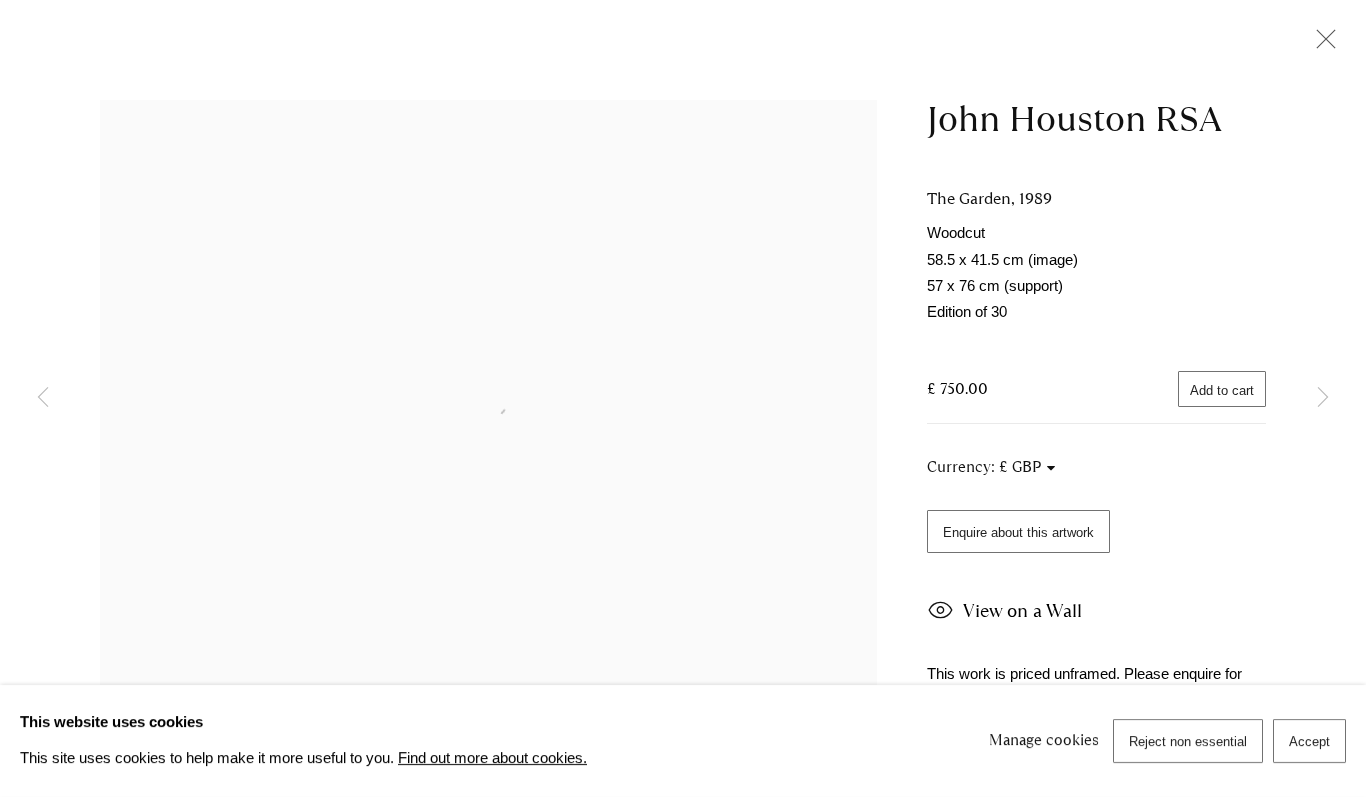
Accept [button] (1309, 741)
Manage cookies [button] (1044, 740)
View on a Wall (1022, 610)
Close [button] (1321, 45)
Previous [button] (43, 399)
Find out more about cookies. (492, 758)
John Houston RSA (1074, 119)
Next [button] (1323, 399)
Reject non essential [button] (1188, 741)
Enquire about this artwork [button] (1018, 532)
